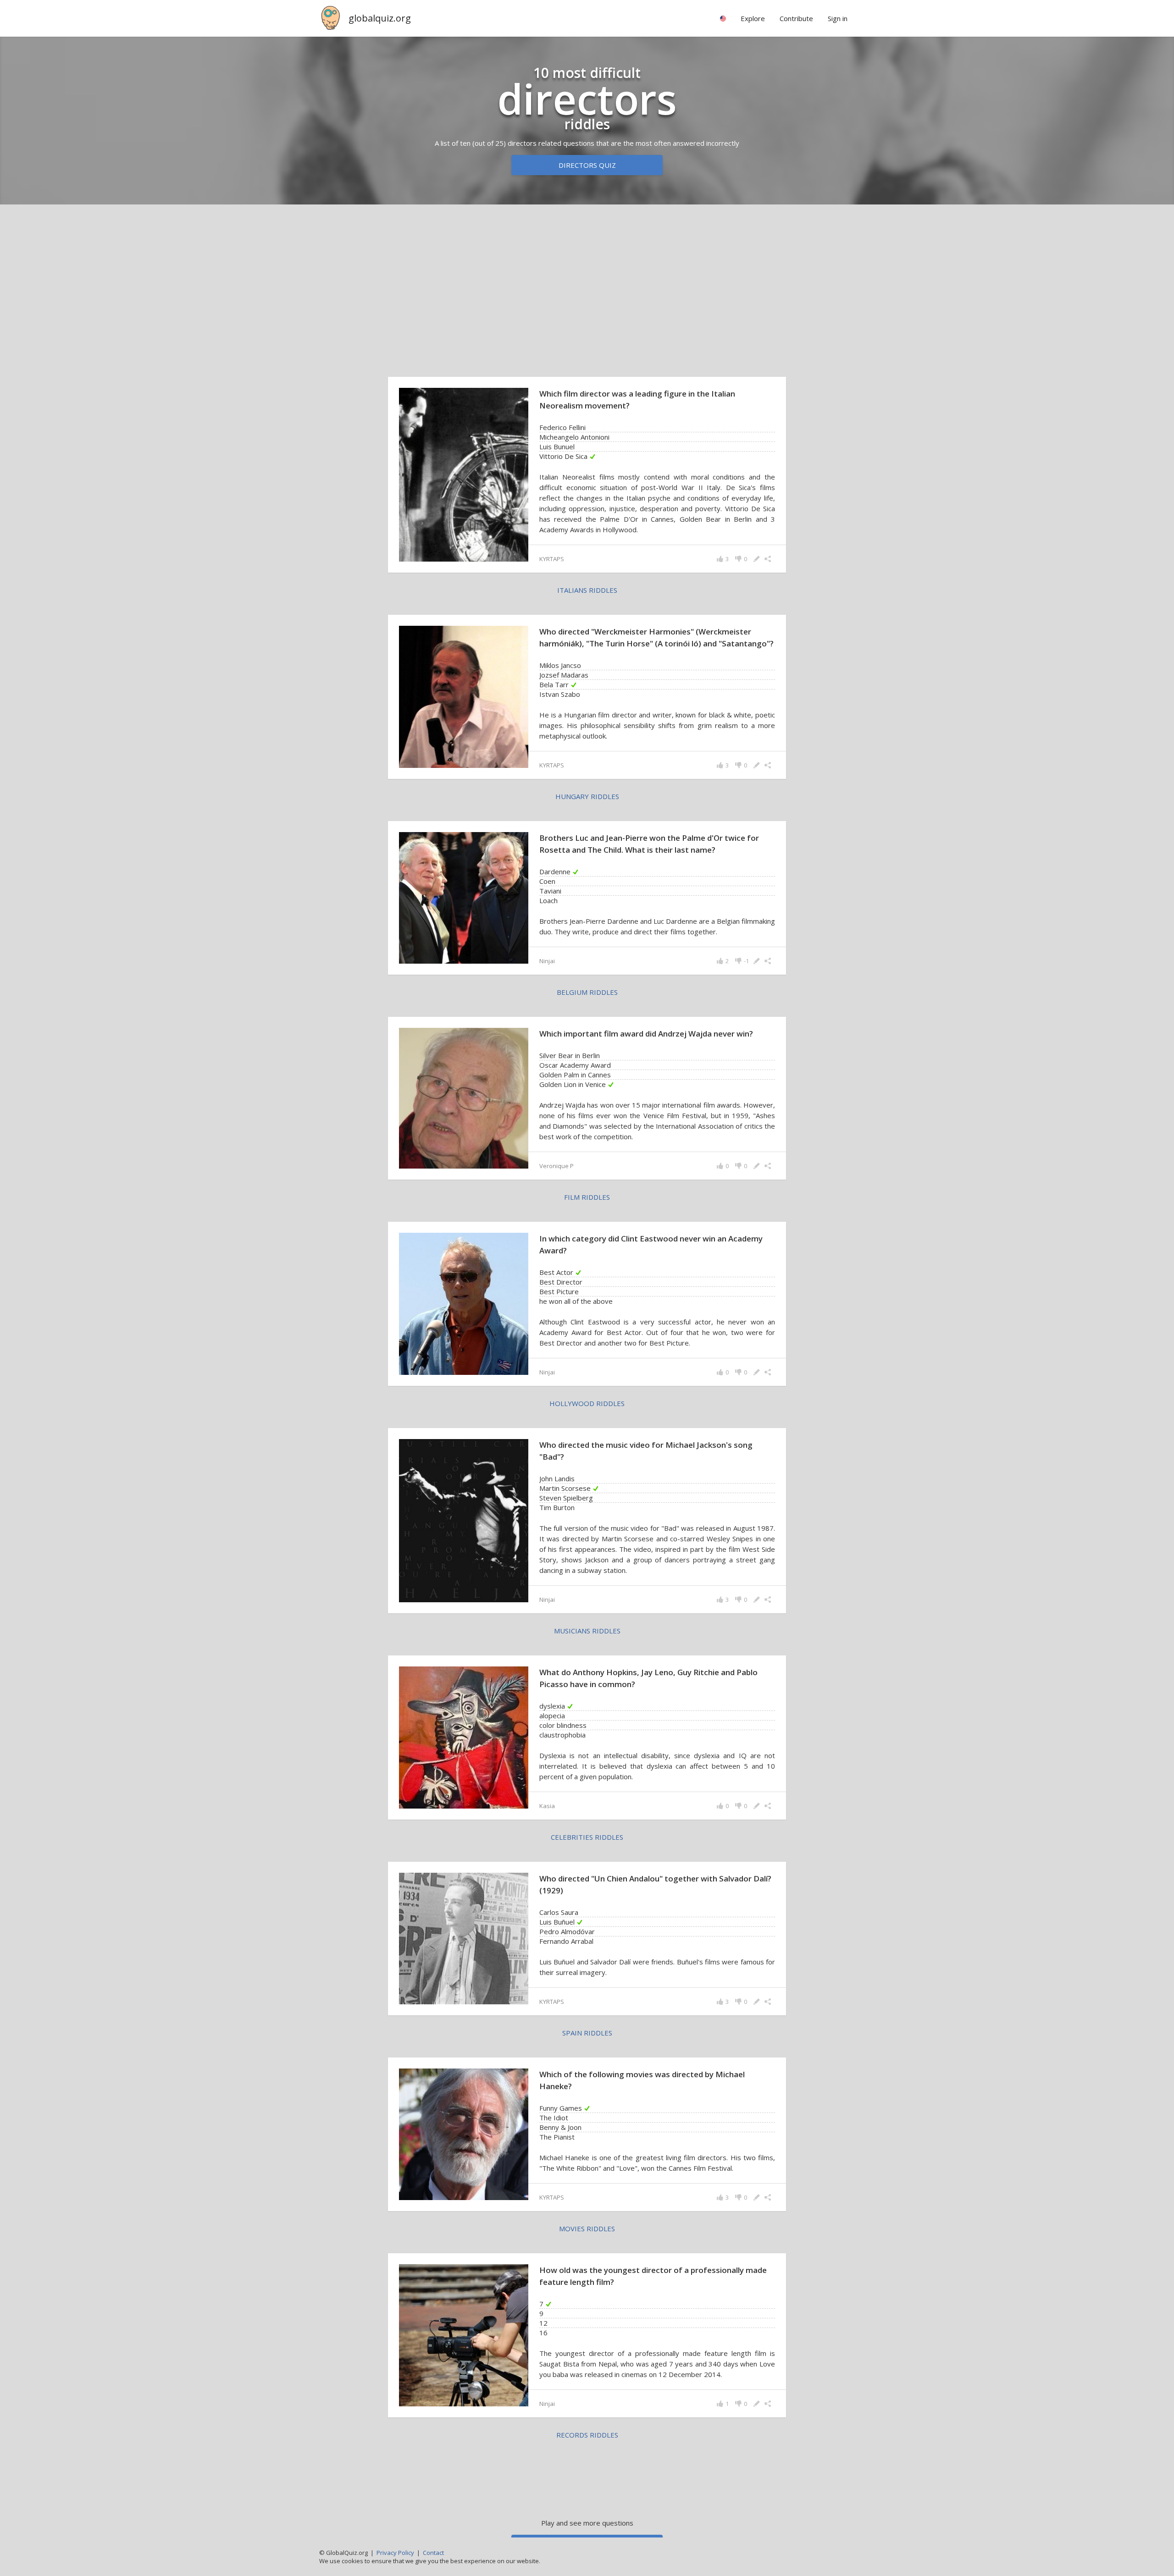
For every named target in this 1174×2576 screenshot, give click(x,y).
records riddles (587, 2435)
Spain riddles (587, 2033)
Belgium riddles (587, 992)
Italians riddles (587, 590)
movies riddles (587, 2228)
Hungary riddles (587, 796)
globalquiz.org (380, 18)
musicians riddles (587, 1631)
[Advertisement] (587, 283)
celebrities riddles (587, 1837)
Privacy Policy (395, 2553)
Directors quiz (587, 165)
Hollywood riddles (587, 1403)
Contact (433, 2553)
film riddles (587, 1197)
